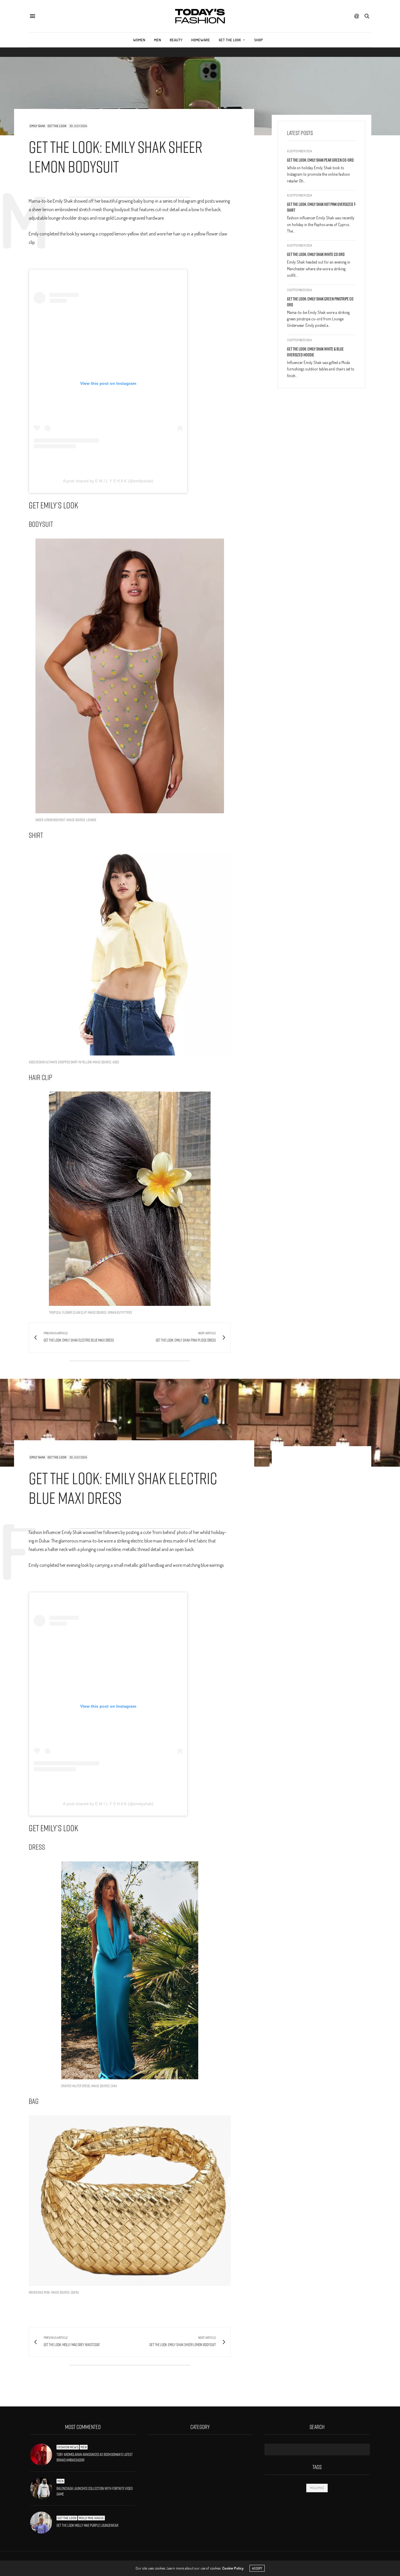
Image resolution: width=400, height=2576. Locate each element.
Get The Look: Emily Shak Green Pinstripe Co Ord (320, 302)
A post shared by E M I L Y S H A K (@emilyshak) (108, 481)
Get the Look (230, 40)
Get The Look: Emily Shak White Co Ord (316, 254)
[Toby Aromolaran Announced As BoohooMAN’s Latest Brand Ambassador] (43, 2455)
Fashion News (68, 2447)
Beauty (176, 40)
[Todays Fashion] (200, 16)
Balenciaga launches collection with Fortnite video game (95, 2491)
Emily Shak (37, 126)
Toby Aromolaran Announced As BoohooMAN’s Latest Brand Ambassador (95, 2457)
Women (139, 40)
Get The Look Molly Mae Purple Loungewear (87, 2525)
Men (158, 40)
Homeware (201, 40)
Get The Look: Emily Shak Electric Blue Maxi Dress (123, 1488)
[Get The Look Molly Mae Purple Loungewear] (43, 2523)
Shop (259, 40)
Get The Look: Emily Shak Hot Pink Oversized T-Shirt (322, 207)
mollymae (317, 2488)
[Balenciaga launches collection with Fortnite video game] (43, 2489)
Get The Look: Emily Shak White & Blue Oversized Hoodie (315, 352)
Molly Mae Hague (91, 2518)
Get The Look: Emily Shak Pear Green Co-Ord (320, 160)
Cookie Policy (233, 2568)
